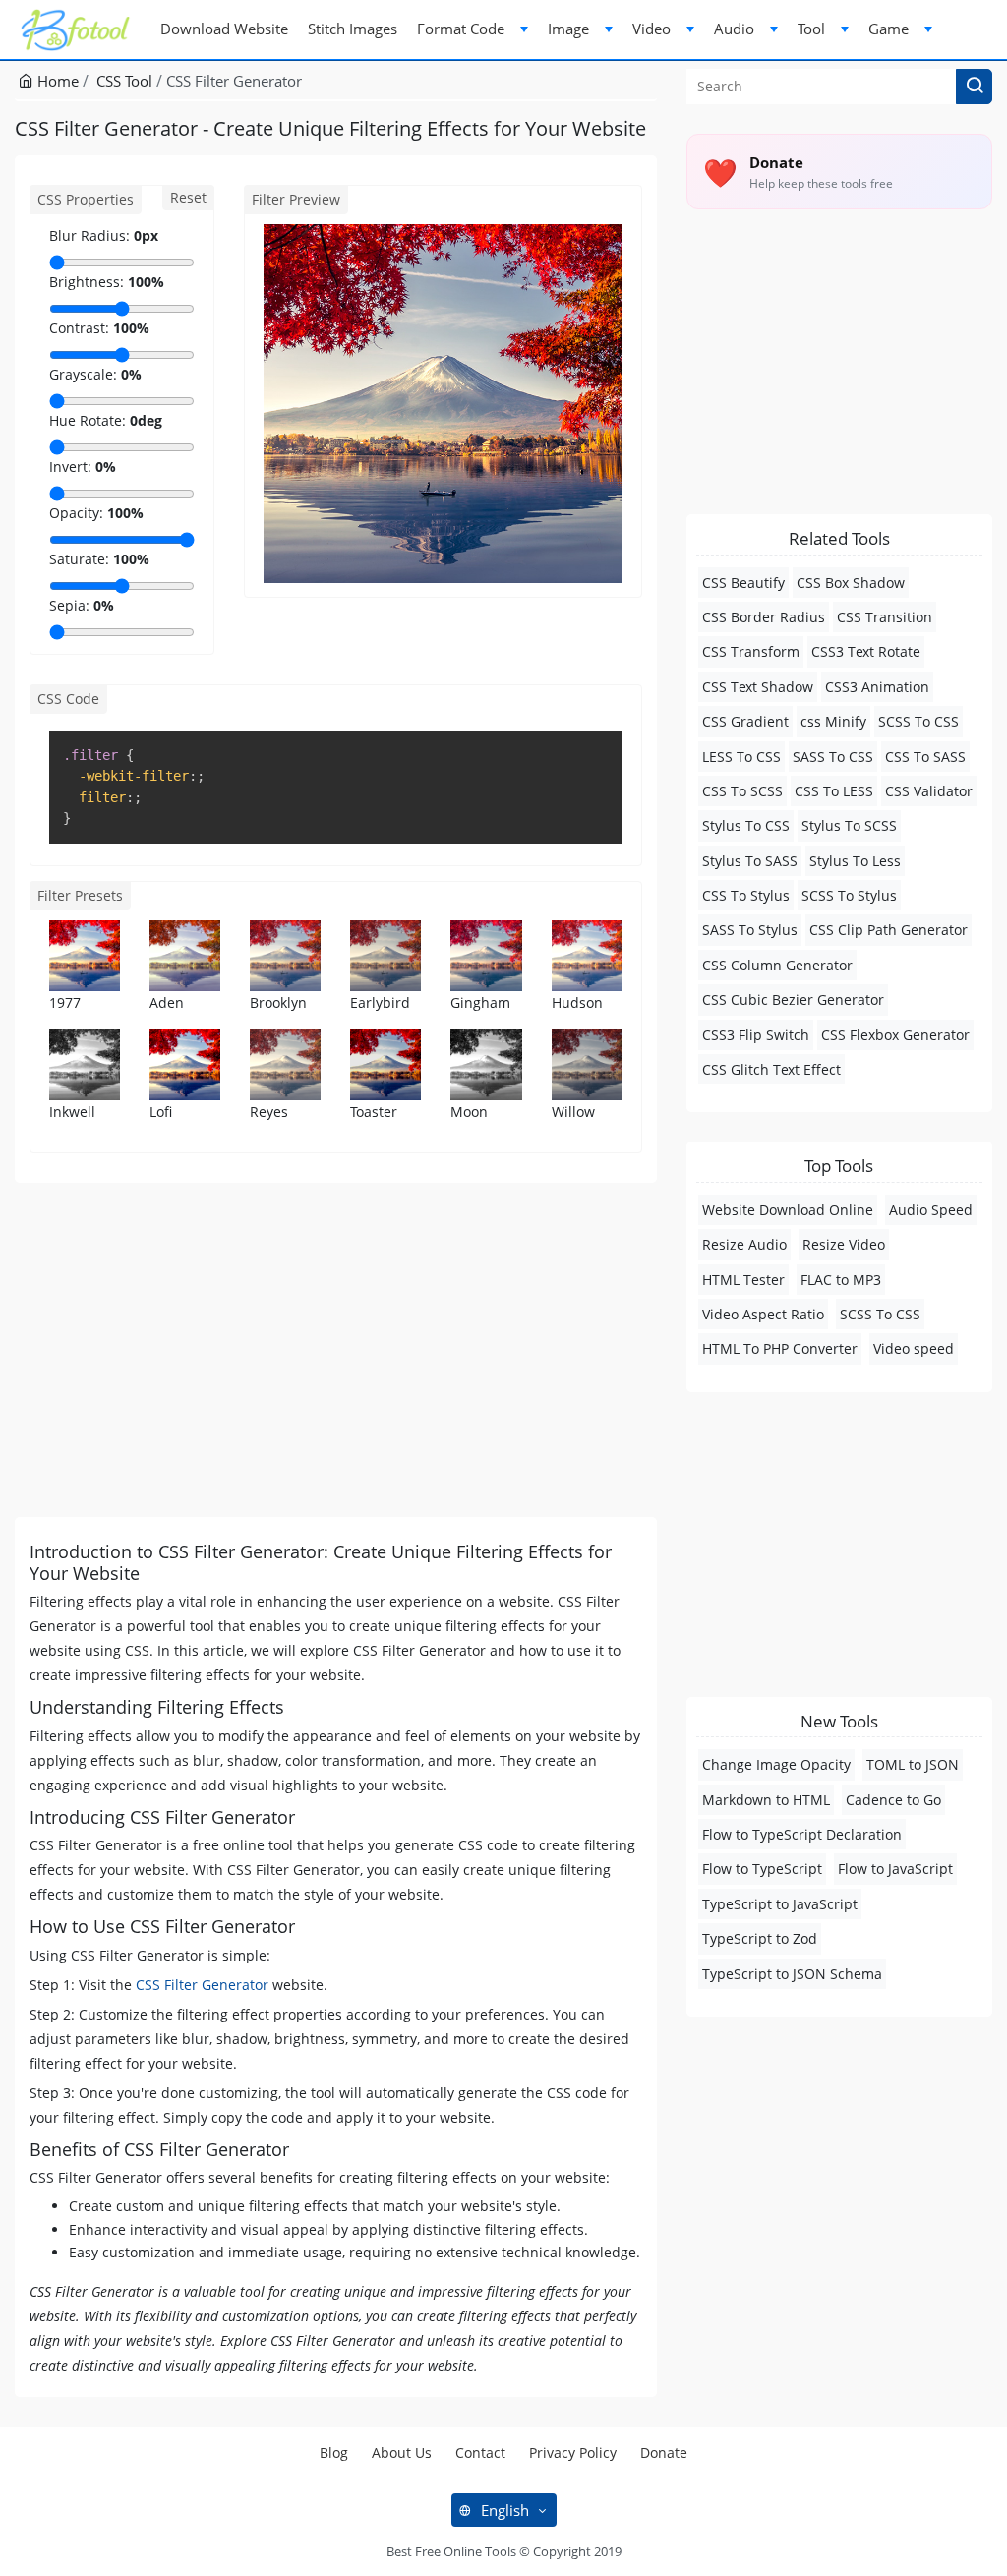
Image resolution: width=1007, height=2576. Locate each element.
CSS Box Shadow (851, 583)
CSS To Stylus (746, 895)
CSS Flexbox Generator (895, 1035)
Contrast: (79, 328)
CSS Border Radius (764, 617)
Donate (664, 2453)
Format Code (461, 29)
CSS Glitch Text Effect (771, 1069)
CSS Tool (124, 81)
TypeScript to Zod (760, 1938)
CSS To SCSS (742, 791)
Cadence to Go (893, 1800)
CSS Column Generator (777, 965)
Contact (480, 2453)
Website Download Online (788, 1210)
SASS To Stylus (750, 930)
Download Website (224, 29)
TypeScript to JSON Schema (792, 1974)
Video (652, 29)
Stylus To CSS (746, 825)
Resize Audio (744, 1244)
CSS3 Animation (877, 687)
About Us (402, 2453)
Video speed (914, 1348)
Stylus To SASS (750, 861)
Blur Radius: (89, 235)
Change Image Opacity (776, 1764)
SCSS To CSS (918, 721)
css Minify (833, 721)
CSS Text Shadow (758, 687)
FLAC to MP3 (841, 1280)
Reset (188, 197)
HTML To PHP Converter (780, 1348)
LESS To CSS (741, 757)
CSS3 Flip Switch (756, 1035)
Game (889, 29)
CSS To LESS (834, 791)
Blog (334, 2453)
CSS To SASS (925, 757)
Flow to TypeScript (762, 1869)
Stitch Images (353, 29)
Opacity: (76, 513)
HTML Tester (743, 1280)
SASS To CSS (833, 757)
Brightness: (87, 282)
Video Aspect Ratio (763, 1314)
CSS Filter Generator (202, 1985)
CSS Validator (929, 791)
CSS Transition (885, 617)
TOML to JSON (913, 1764)
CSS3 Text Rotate (866, 651)
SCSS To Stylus (849, 895)
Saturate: (79, 559)
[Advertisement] (336, 1350)
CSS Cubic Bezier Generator (793, 999)
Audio (734, 29)
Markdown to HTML (766, 1800)
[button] (974, 87)
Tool (811, 29)
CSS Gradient (745, 721)
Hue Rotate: (88, 420)
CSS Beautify (743, 583)
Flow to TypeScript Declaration (802, 1834)
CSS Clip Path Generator (889, 930)
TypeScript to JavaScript (780, 1904)
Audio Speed (931, 1210)
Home (56, 81)
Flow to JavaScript (895, 1869)
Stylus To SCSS (849, 825)
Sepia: (69, 605)
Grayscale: (83, 374)
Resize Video (844, 1244)
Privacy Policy (573, 2453)
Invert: (70, 467)
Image (568, 29)
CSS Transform (751, 651)
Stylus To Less (855, 861)
